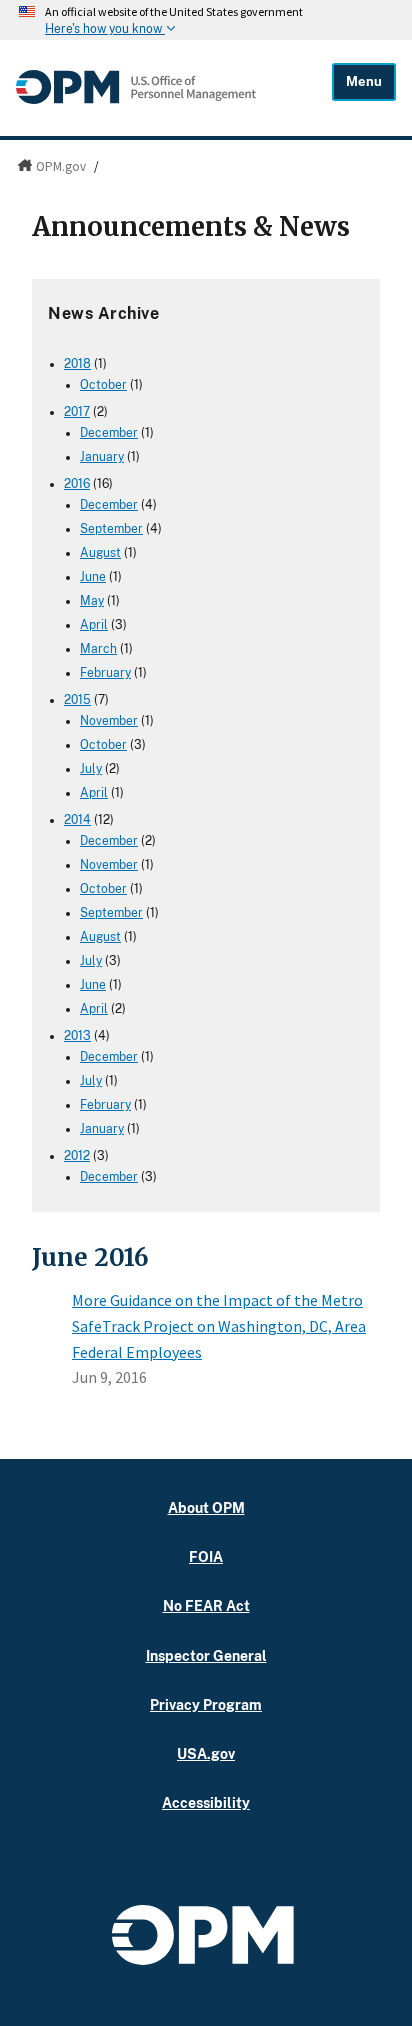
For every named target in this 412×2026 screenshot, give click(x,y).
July (91, 769)
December (109, 433)
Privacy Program (206, 1704)
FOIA (206, 1556)
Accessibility (206, 1802)
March (98, 649)
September (111, 529)
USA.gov (206, 1753)
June (93, 577)
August (100, 553)
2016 (77, 484)
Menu (364, 81)
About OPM (206, 1507)
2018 (77, 364)
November (109, 721)
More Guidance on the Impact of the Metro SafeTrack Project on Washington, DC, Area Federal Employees (219, 1325)
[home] (136, 99)
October (103, 385)
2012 (77, 1156)
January (102, 457)
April (94, 625)
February (105, 673)
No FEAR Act (206, 1605)
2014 (77, 820)
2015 (77, 700)
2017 (77, 412)
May (92, 601)
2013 (77, 1036)
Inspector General (206, 1655)
